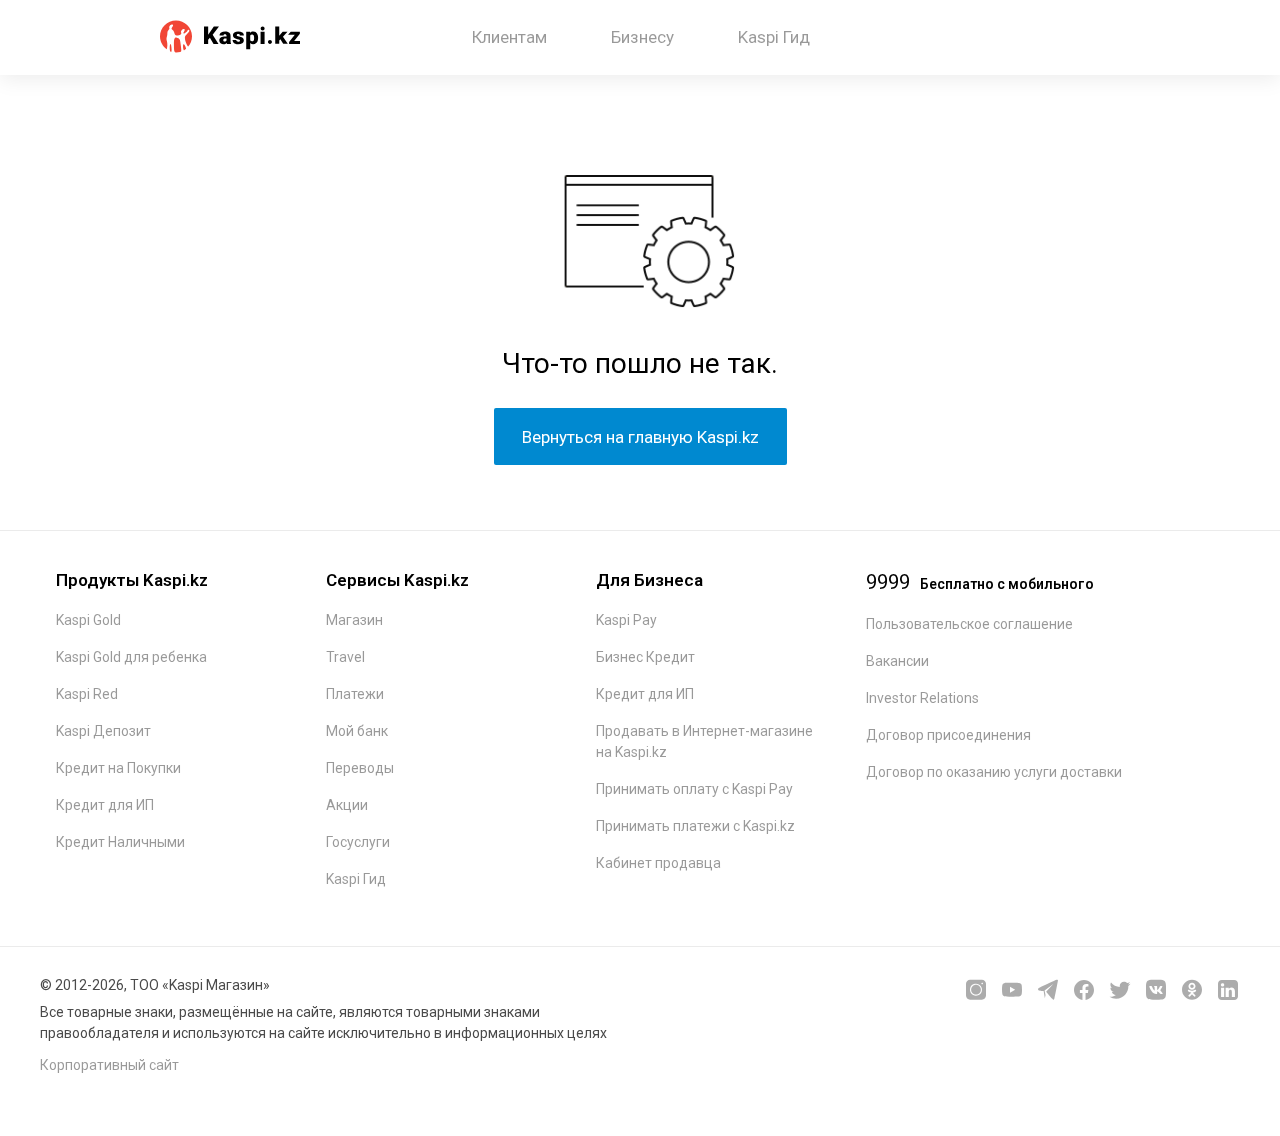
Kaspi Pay (626, 620)
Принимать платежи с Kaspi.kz (695, 826)
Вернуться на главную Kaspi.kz (640, 437)
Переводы (360, 768)
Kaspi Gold (88, 620)
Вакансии (897, 661)
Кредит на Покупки (118, 768)
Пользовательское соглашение (969, 624)
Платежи (355, 694)
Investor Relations (922, 698)
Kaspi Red (87, 694)
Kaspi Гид (356, 879)
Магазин (354, 620)
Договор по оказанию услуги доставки (994, 772)
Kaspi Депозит (103, 731)
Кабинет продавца (658, 863)
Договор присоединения (948, 735)
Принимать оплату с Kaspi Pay (694, 789)
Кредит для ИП (105, 805)
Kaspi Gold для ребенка (131, 657)
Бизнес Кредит (645, 657)
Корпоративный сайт (109, 1065)
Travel (345, 657)
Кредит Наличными (120, 842)
